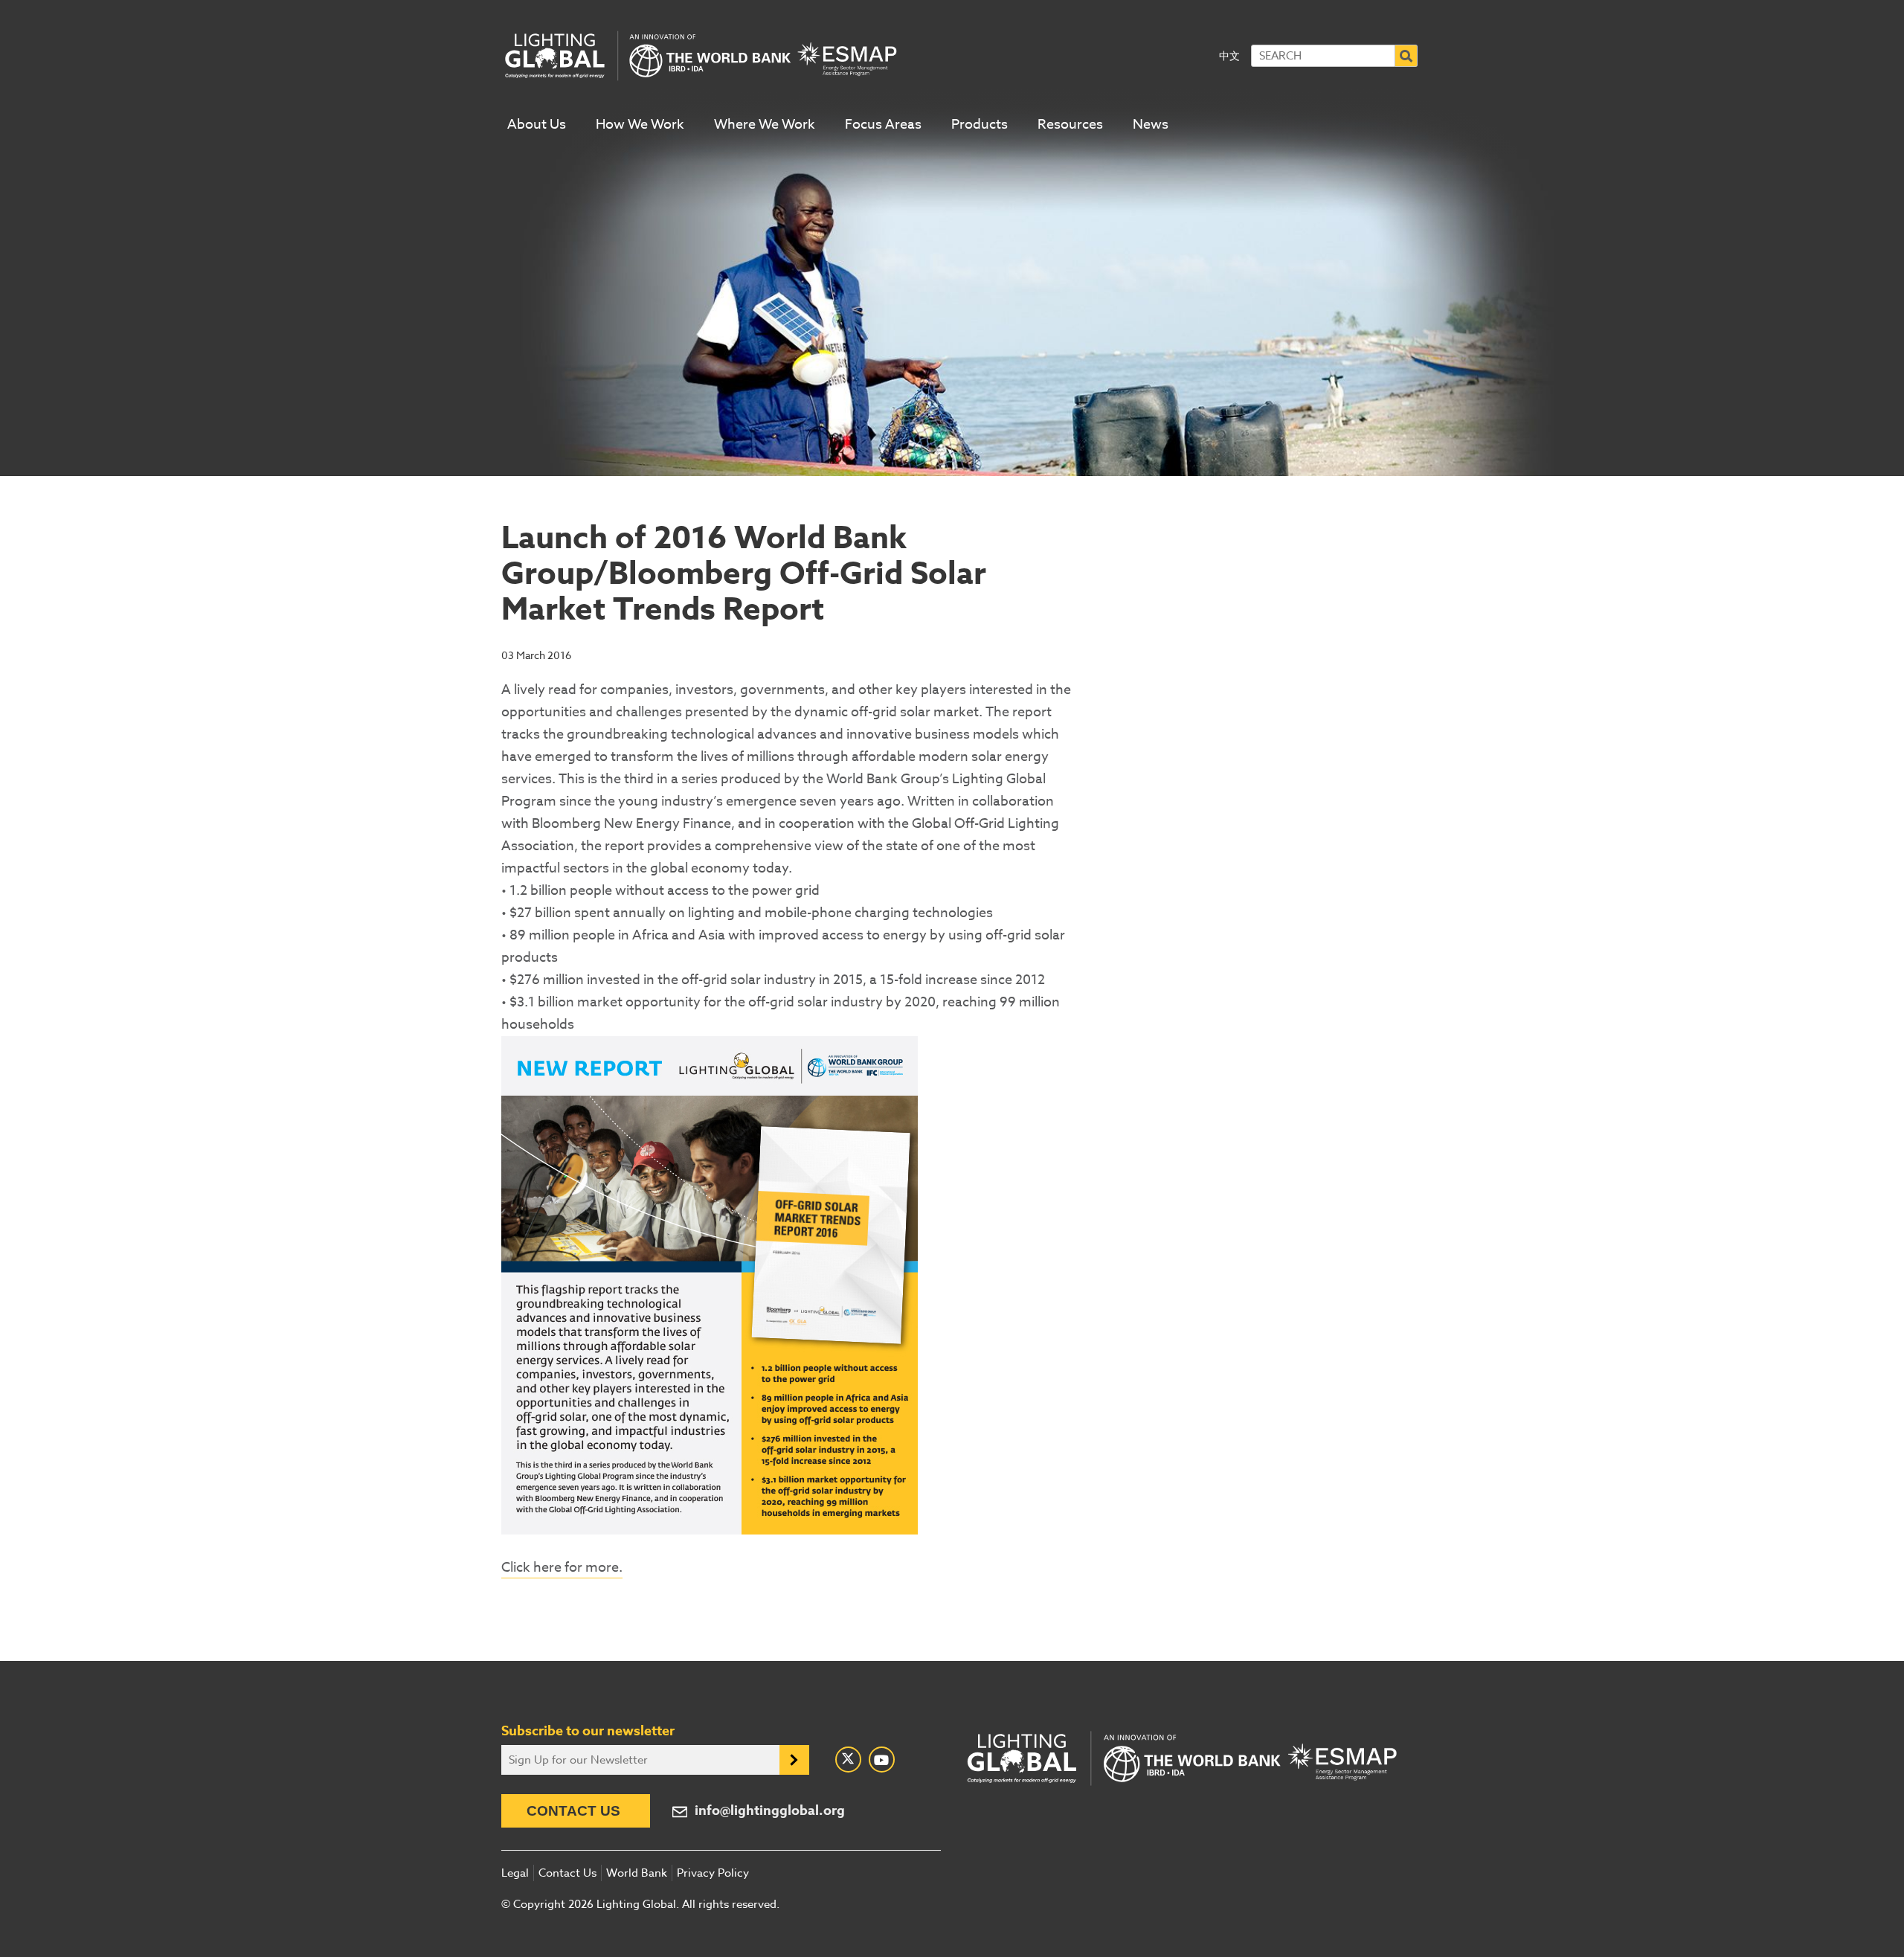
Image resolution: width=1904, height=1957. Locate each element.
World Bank (637, 1873)
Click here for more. (562, 1568)
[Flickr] (882, 1760)
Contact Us (573, 1811)
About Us (537, 125)
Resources (1070, 125)
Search (1406, 56)
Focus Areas (883, 125)
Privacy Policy (713, 1873)
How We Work (640, 125)
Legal (515, 1873)
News (1151, 125)
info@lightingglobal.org (770, 1811)
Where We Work (765, 125)
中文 (1229, 55)
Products (980, 125)
